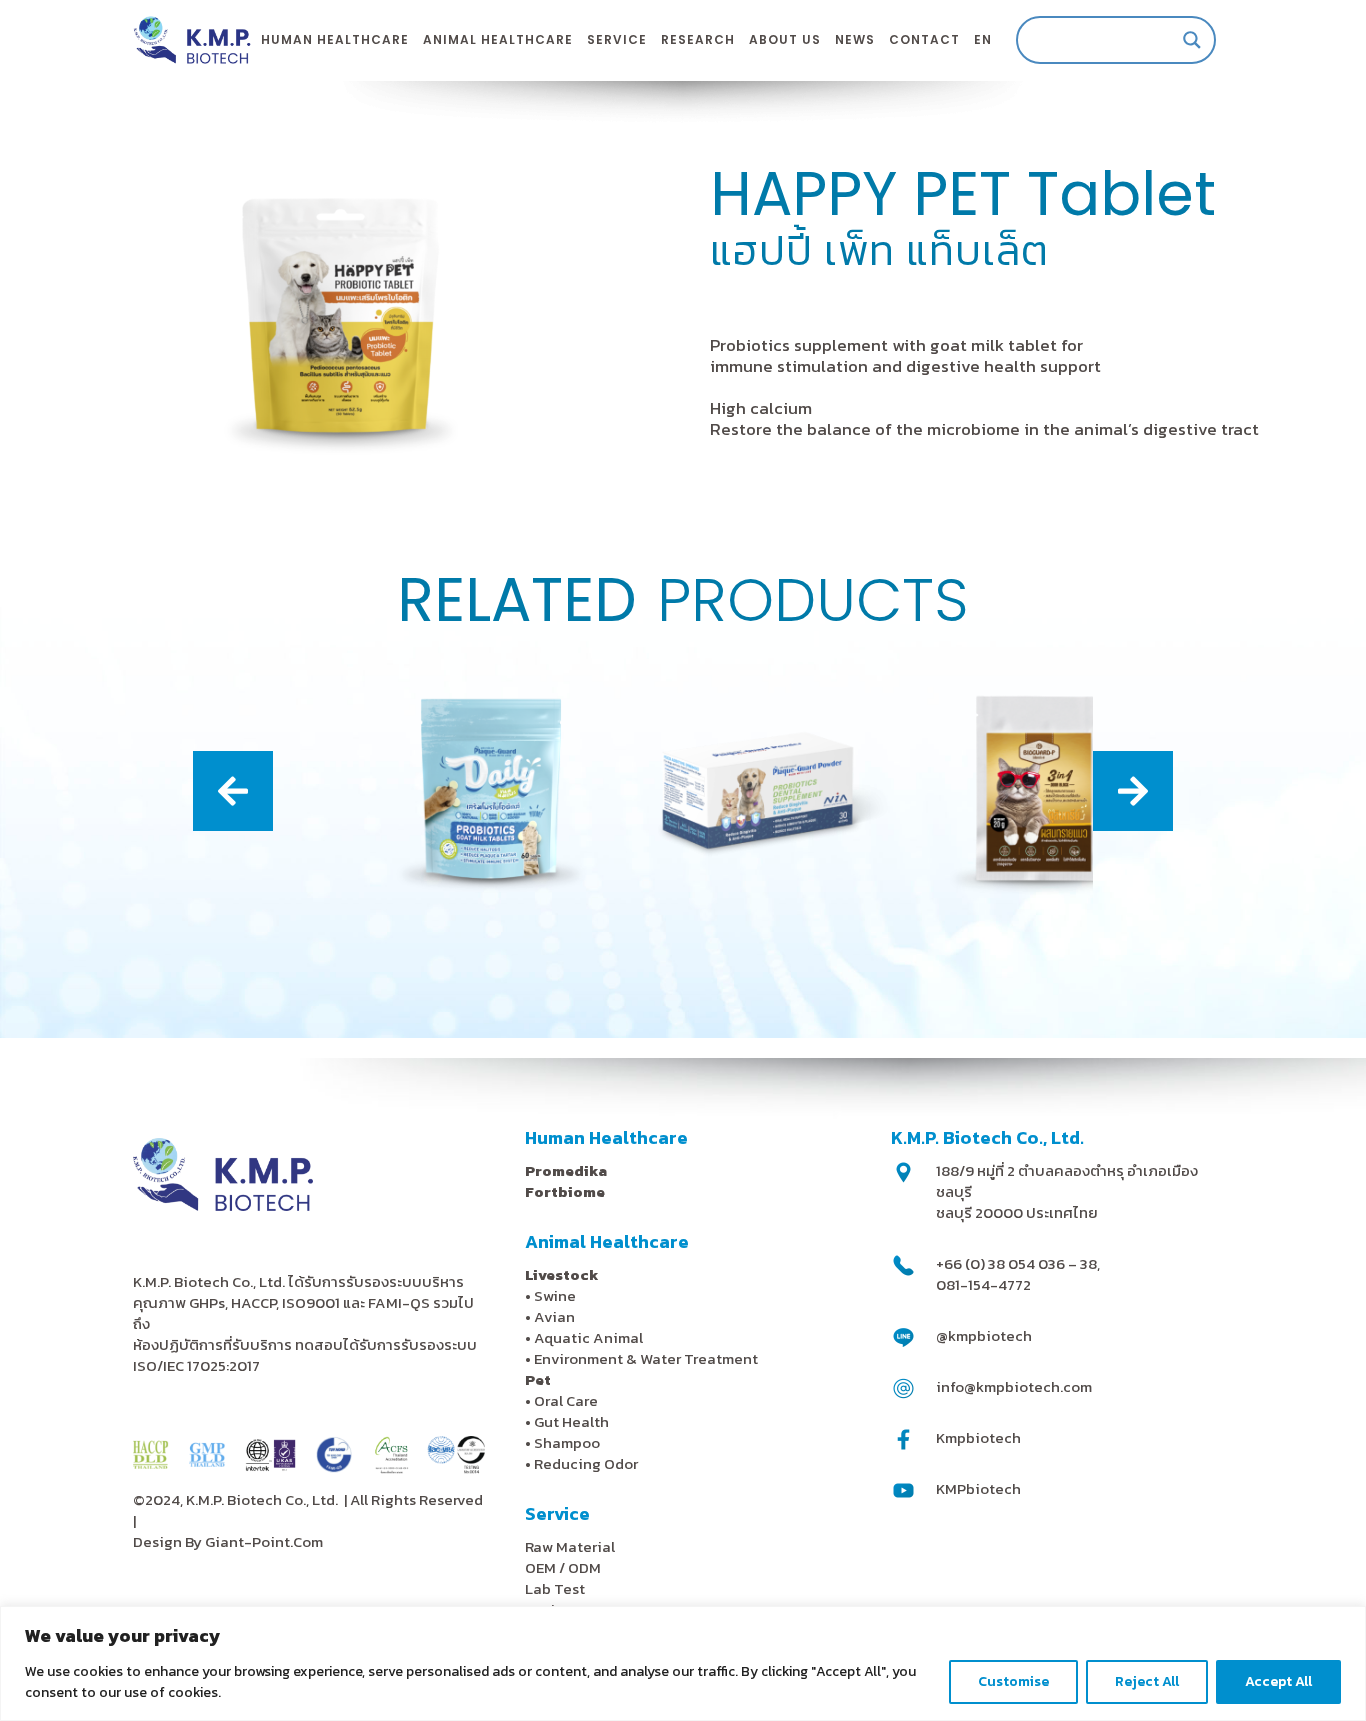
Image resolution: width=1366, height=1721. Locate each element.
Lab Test (555, 1588)
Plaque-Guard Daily (409, 878)
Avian (554, 1316)
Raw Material (570, 1546)
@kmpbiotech (984, 1335)
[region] (683, 1663)
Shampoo (567, 1442)
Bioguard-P (956, 878)
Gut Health (571, 1421)
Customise (1013, 1681)
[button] (233, 791)
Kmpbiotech (978, 1437)
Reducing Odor (586, 1463)
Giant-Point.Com (264, 1541)
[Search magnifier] (1192, 40)
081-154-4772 (983, 1284)
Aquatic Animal (588, 1337)
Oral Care (566, 1400)
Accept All (1278, 1681)
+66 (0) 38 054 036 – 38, (1018, 1263)
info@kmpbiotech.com (1014, 1386)
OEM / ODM (563, 1567)
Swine (555, 1295)
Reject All (1147, 1681)
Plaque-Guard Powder (682, 878)
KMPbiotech (978, 1488)
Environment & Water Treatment (647, 1358)
